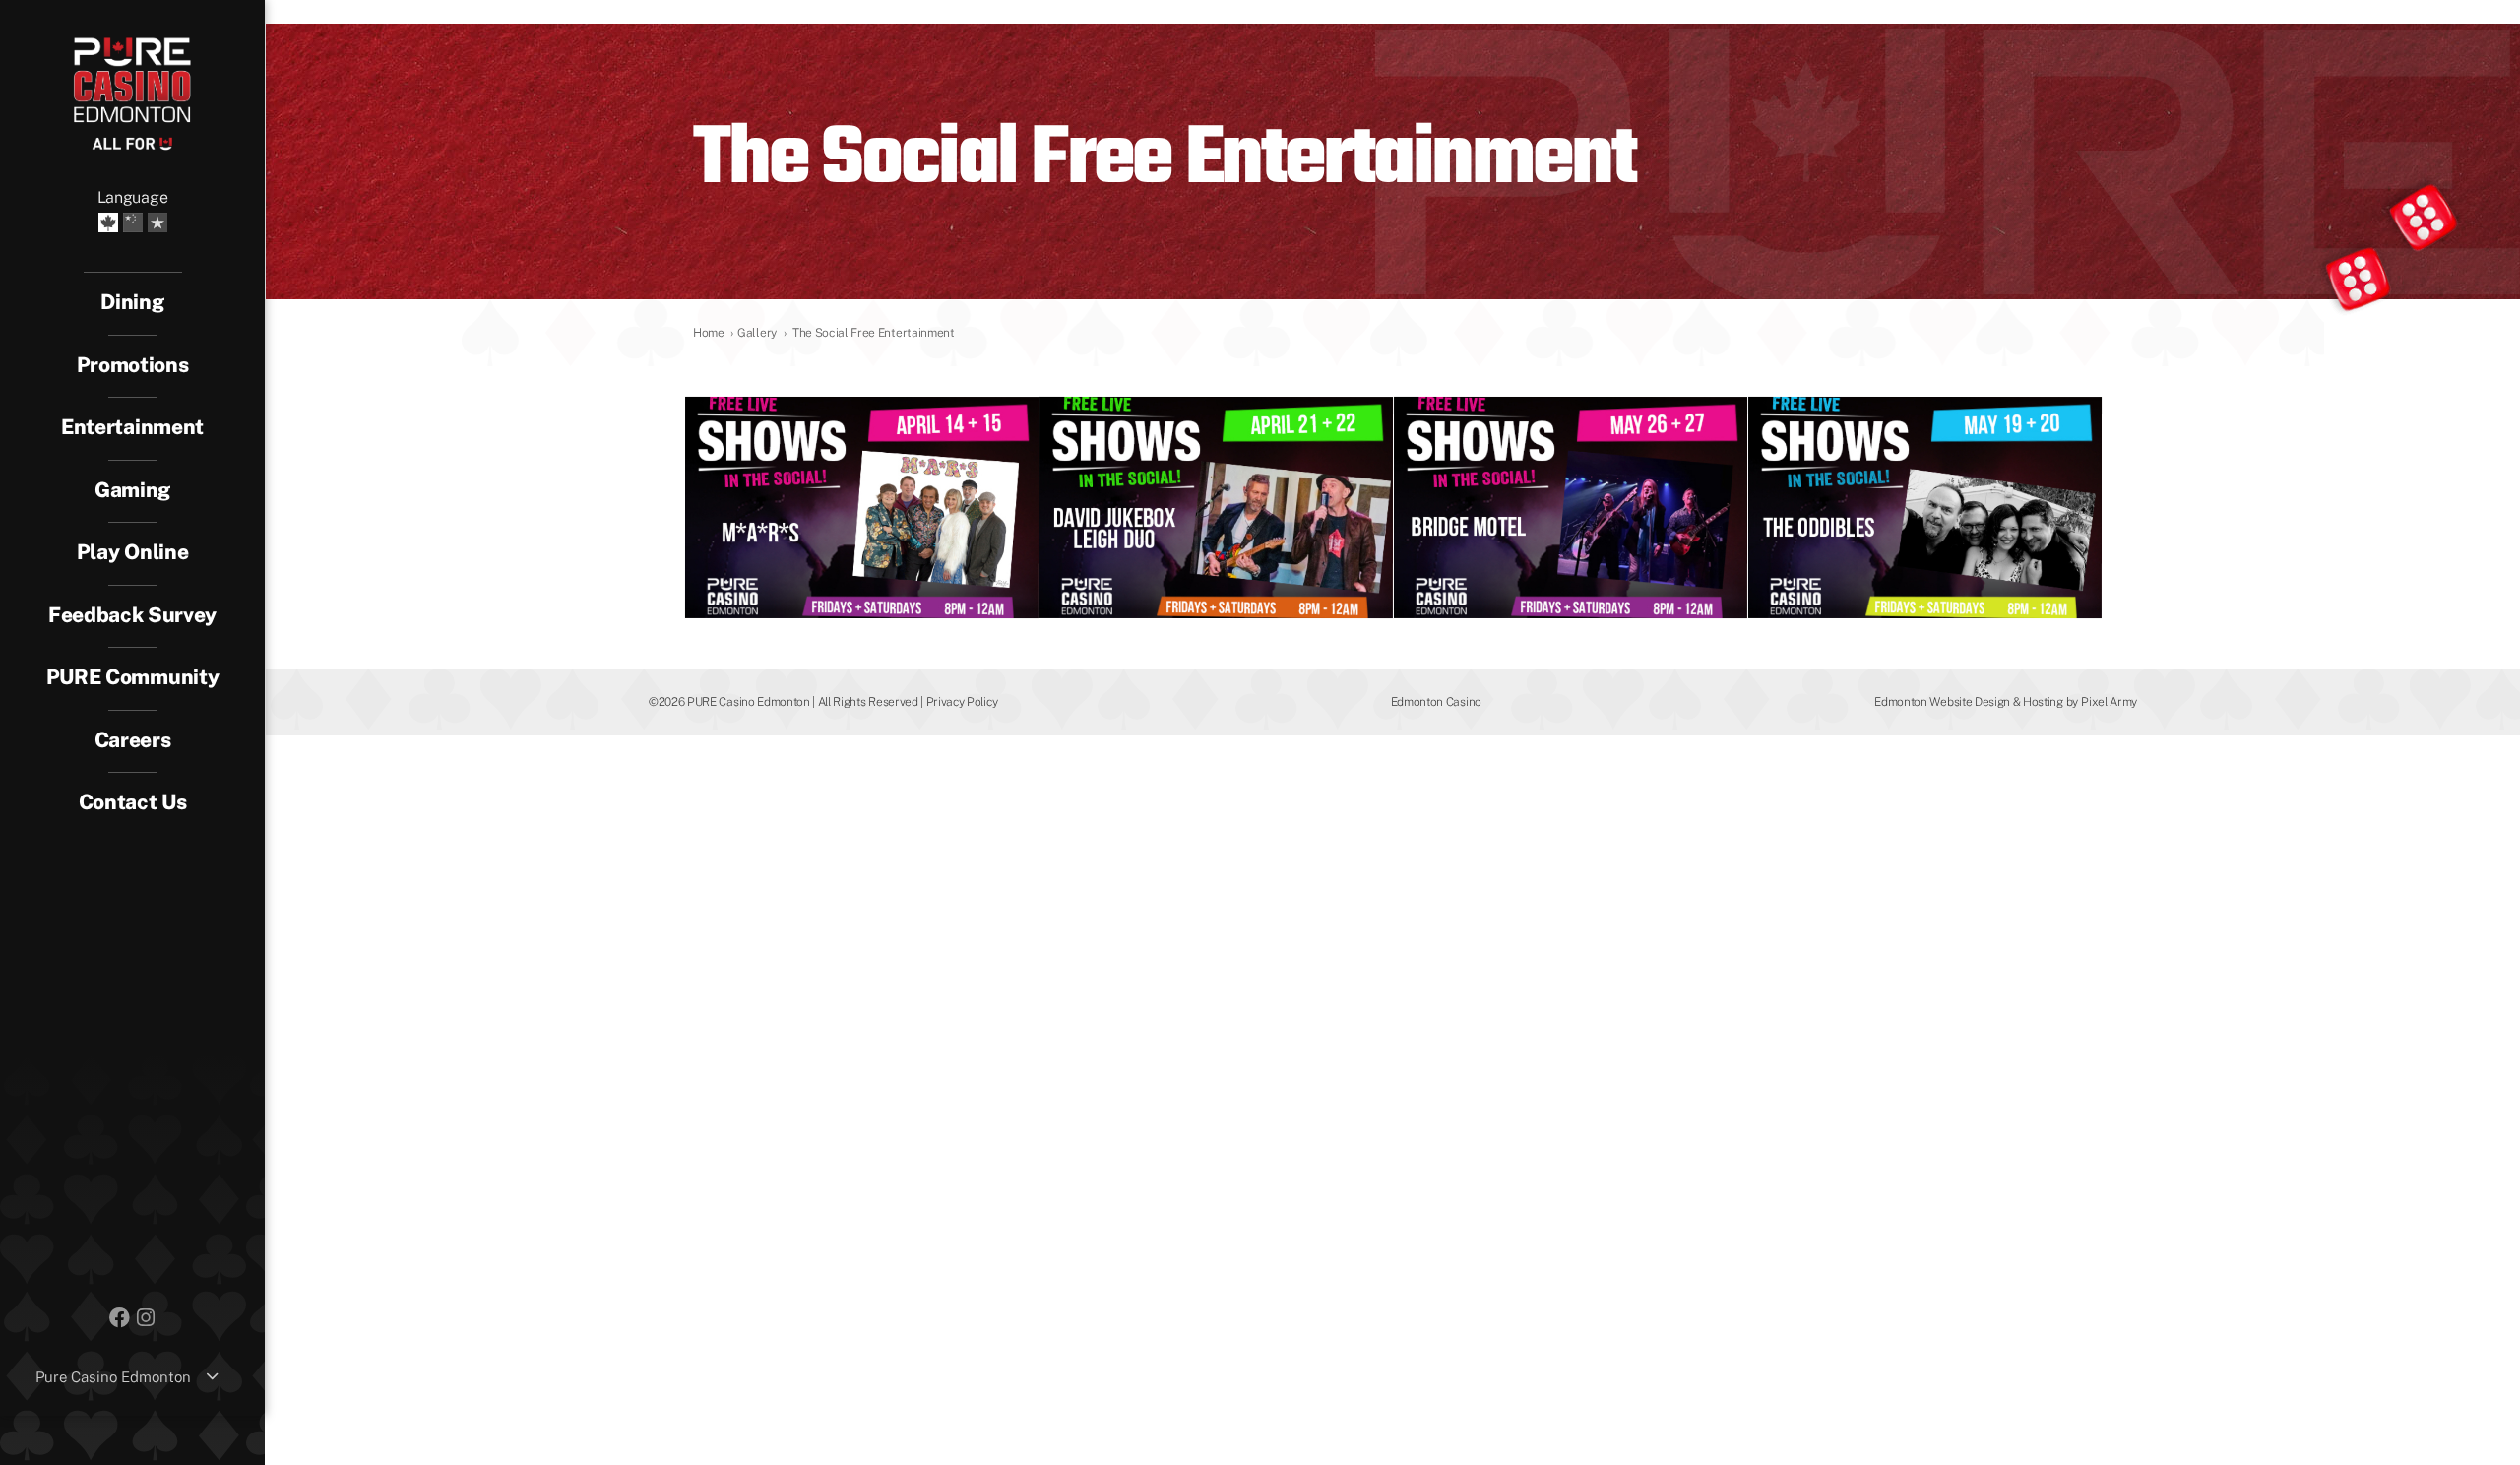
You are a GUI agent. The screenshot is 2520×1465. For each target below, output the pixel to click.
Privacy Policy (962, 702)
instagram (146, 1316)
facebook (119, 1316)
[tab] (133, 428)
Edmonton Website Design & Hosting (1968, 702)
